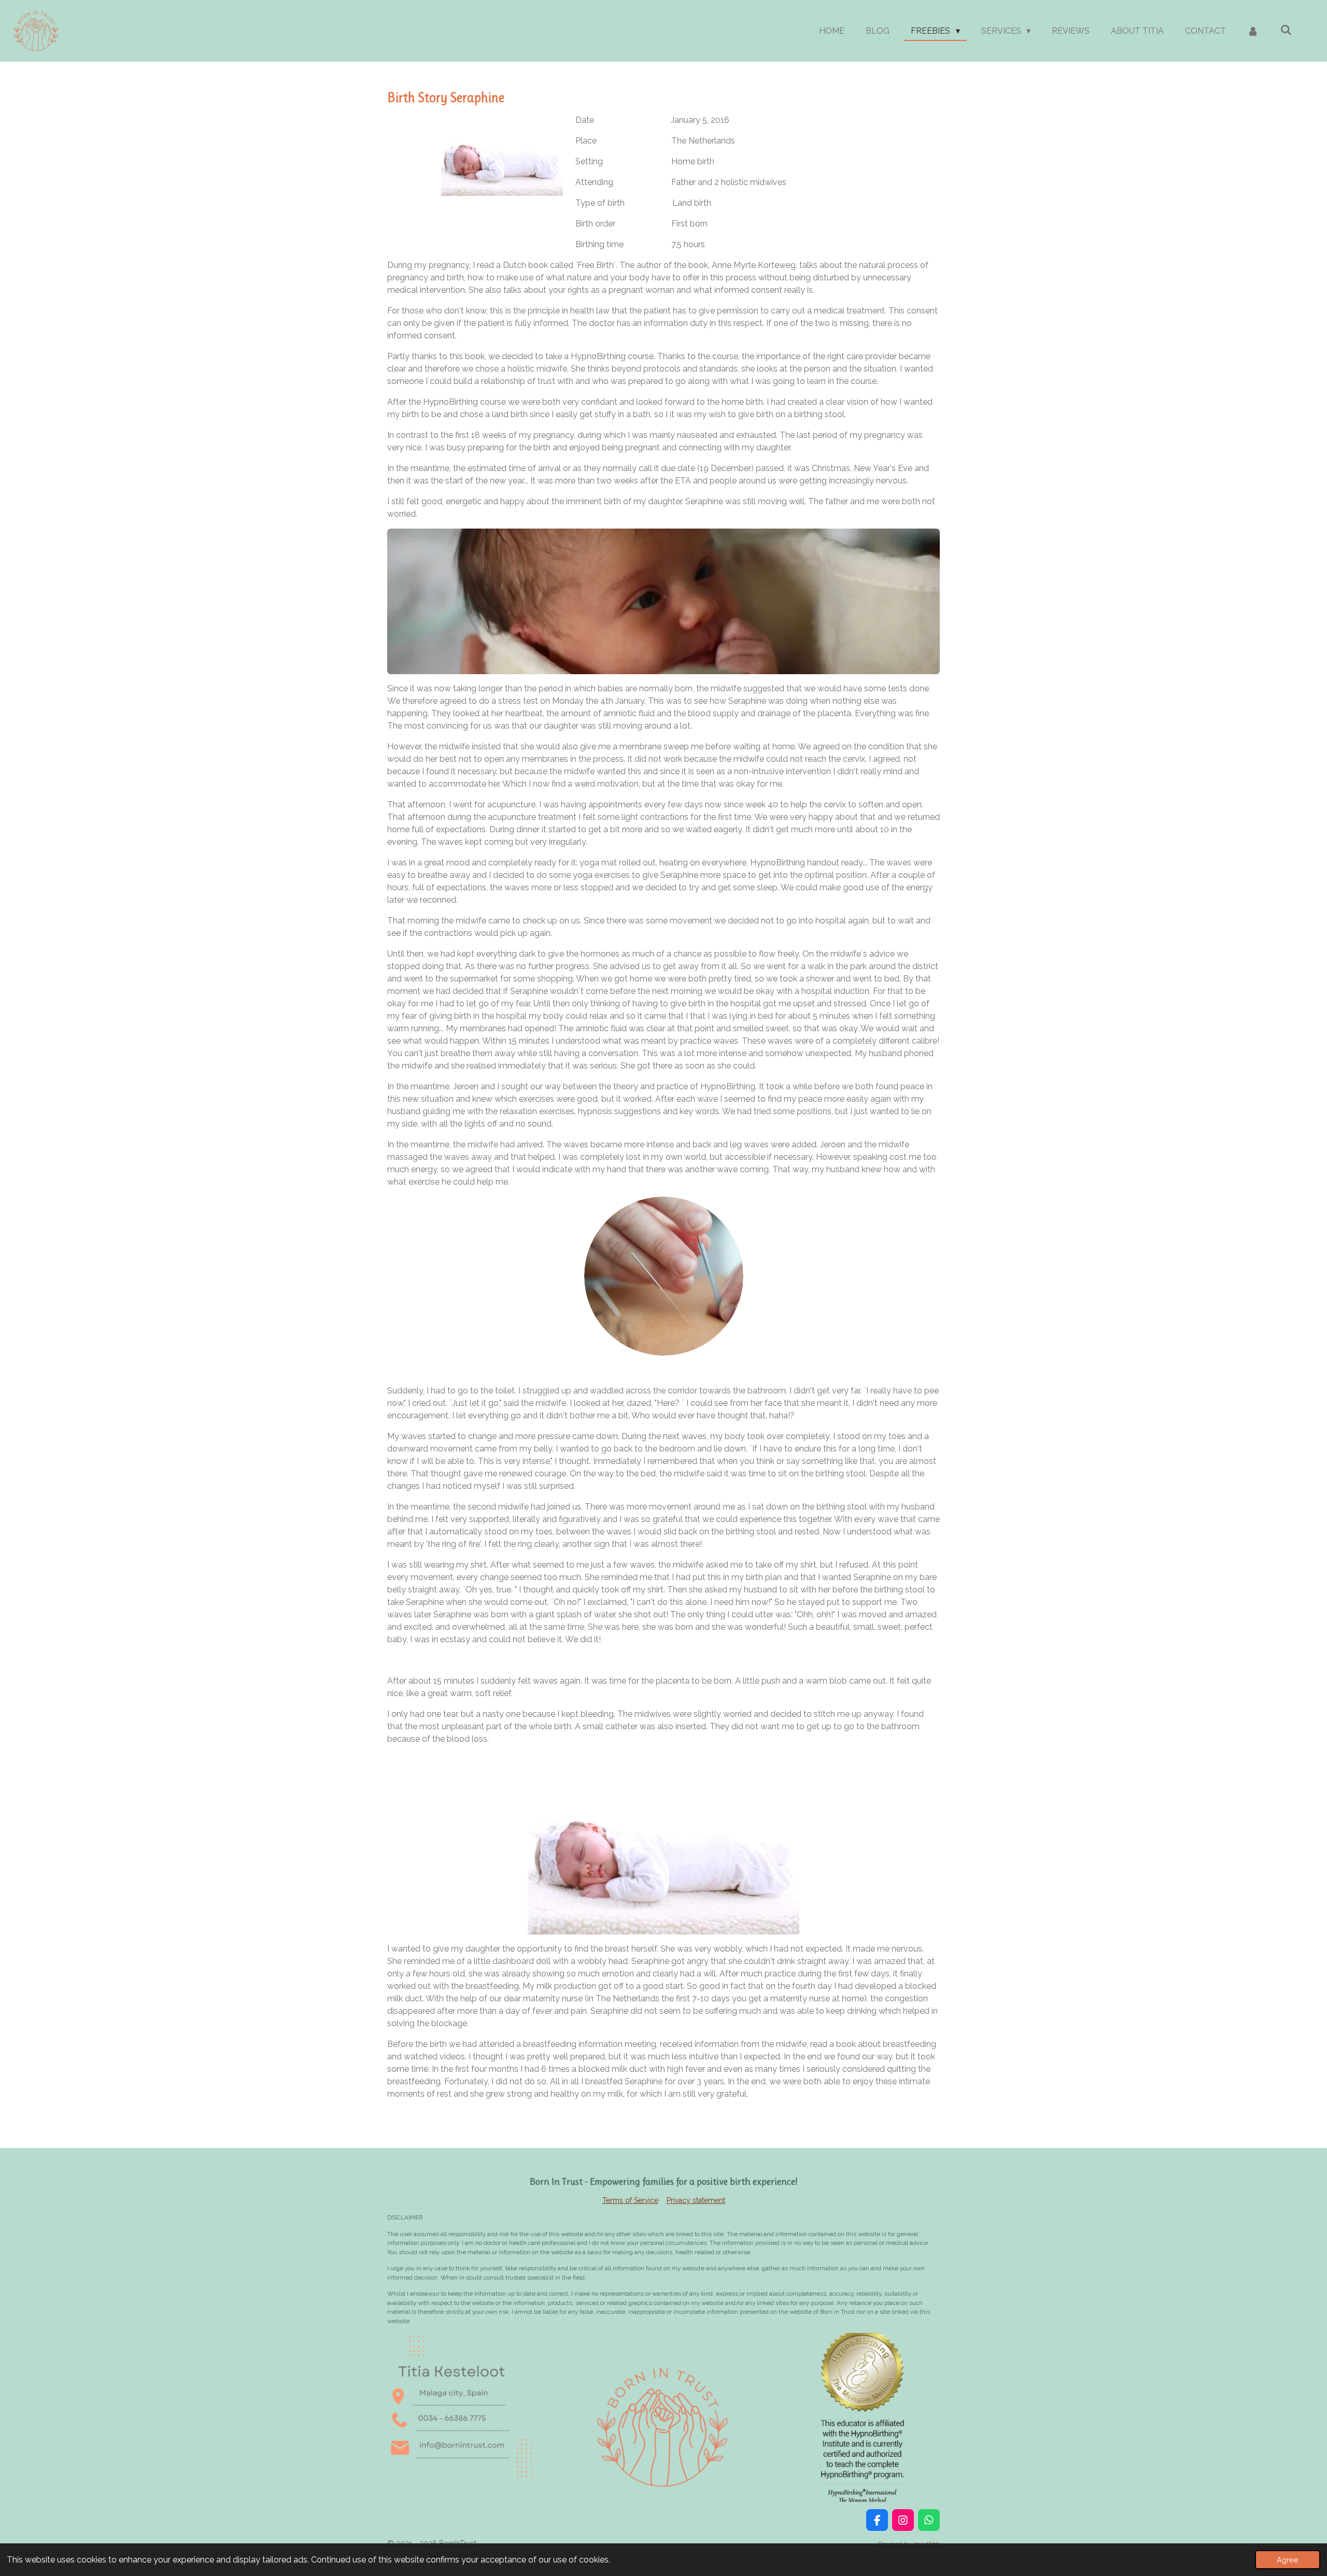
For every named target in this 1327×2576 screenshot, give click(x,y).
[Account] (1253, 31)
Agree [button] (1288, 2560)
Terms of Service (630, 2200)
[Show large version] (663, 601)
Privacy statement (696, 2200)
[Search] (1286, 30)
